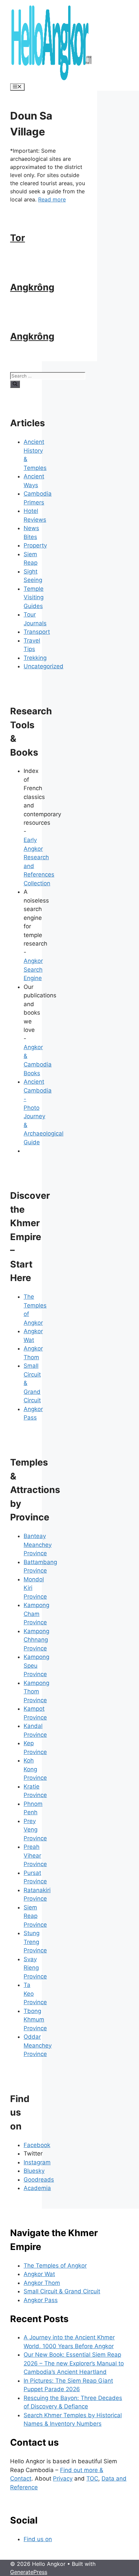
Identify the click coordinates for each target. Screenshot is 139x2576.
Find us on (38, 2539)
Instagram (37, 2162)
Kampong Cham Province (36, 1614)
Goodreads (39, 2180)
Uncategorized (44, 666)
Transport (37, 632)
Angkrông (32, 287)
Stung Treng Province (35, 1942)
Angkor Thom (42, 2283)
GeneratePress (29, 2572)
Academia (37, 2188)
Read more (52, 199)
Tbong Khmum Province (35, 2020)
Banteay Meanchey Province (38, 1545)
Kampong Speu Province (36, 1665)
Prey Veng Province (35, 1830)
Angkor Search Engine (33, 969)
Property (35, 545)
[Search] (15, 384)
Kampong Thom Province (36, 1692)
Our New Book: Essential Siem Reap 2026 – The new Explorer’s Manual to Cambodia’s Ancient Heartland (74, 2363)
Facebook (37, 2145)
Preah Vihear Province (35, 1855)
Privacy (63, 2478)
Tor (18, 238)
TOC (92, 2478)
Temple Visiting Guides (34, 597)
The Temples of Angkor (55, 2266)
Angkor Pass (41, 2300)
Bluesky (34, 2171)
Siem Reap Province (35, 1916)
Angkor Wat (39, 2274)
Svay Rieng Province (35, 1968)
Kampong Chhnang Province (36, 1640)
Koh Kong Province (35, 1769)
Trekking (35, 658)
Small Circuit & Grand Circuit (62, 2291)
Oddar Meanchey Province (38, 2045)
